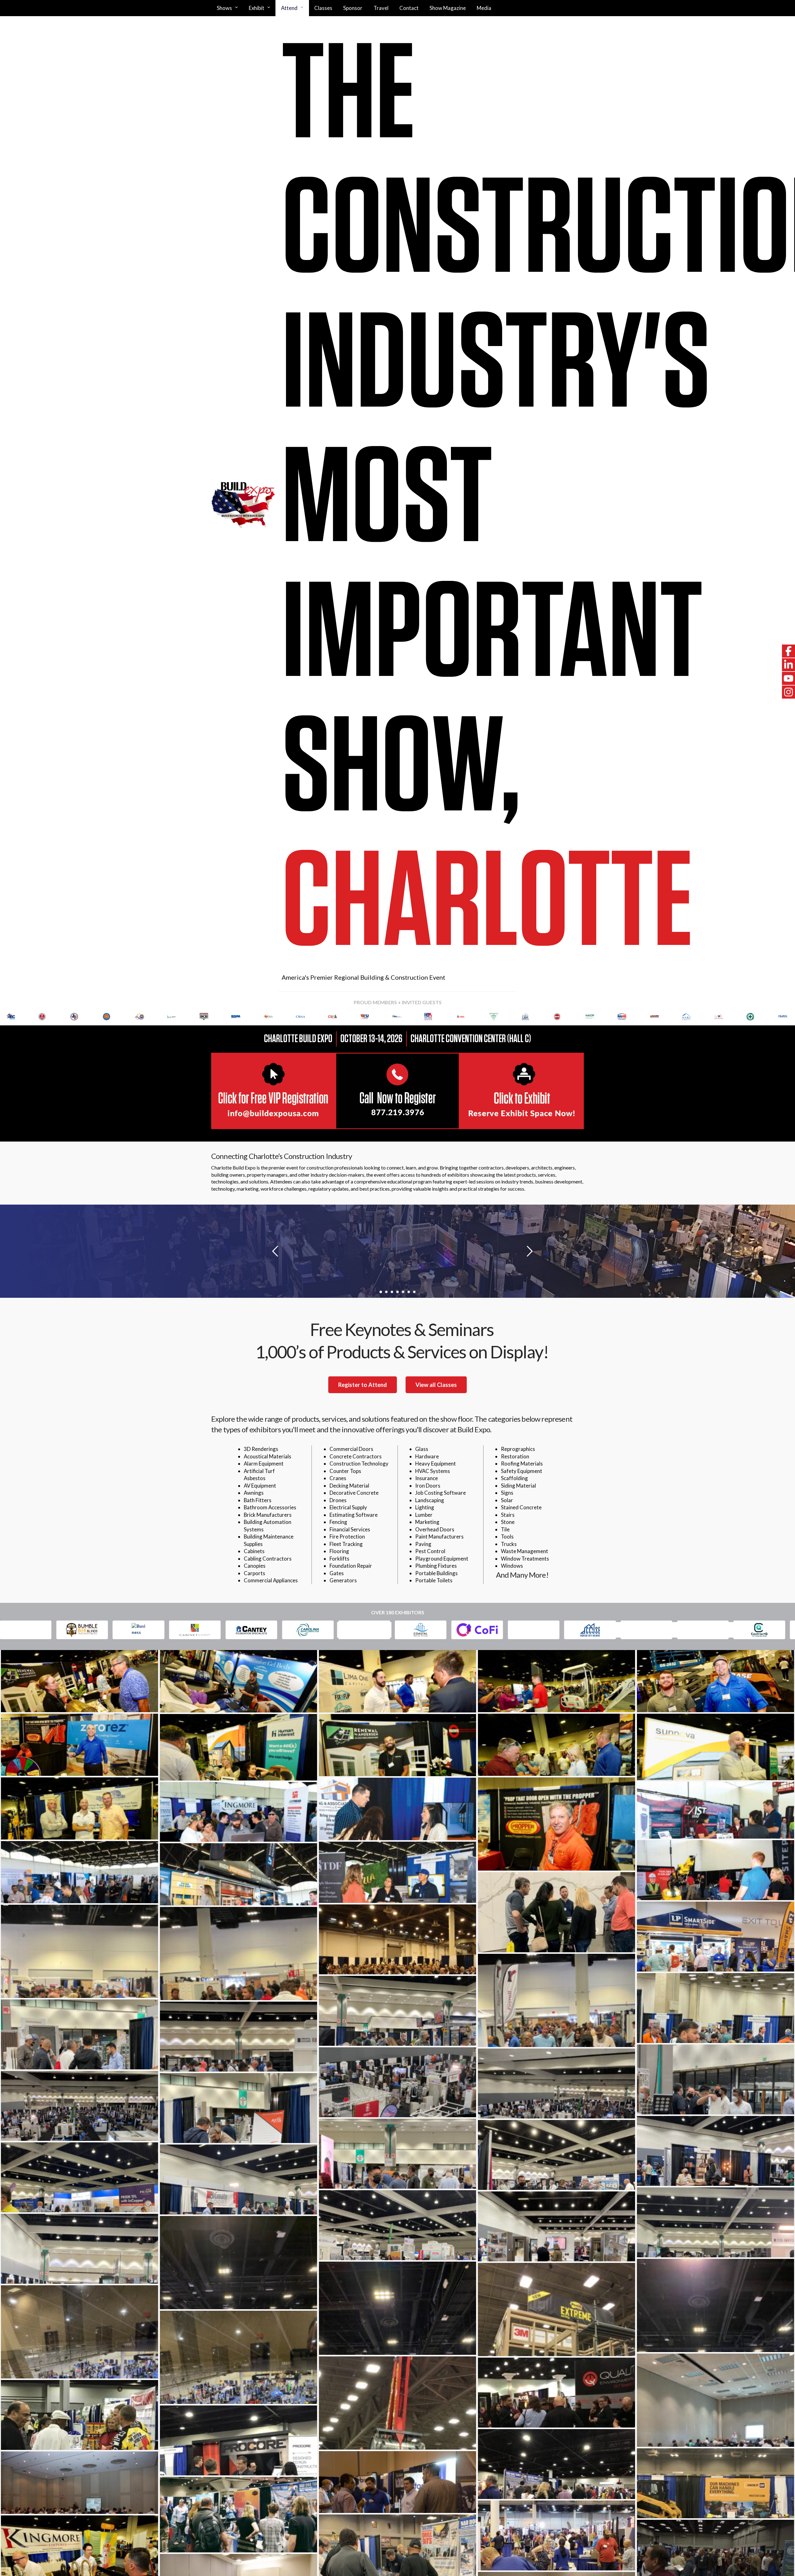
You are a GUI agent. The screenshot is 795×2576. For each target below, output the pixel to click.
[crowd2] (238, 2515)
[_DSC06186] (556, 1745)
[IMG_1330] (238, 2357)
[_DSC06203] (715, 1681)
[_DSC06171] (715, 1747)
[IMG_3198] (397, 2011)
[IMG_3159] (397, 2225)
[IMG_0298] (556, 2464)
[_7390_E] (397, 1872)
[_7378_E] (238, 1874)
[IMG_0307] (238, 2440)
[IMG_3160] (715, 2222)
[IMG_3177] (397, 2082)
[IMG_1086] (556, 2393)
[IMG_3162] (238, 2179)
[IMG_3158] (556, 2226)
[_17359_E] (238, 1812)
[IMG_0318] (79, 2415)
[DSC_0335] (79, 2483)
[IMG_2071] (238, 2263)
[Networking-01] (556, 1912)
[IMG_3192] (715, 2079)
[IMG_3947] (556, 2000)
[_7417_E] (715, 1870)
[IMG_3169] (397, 2154)
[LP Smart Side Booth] (715, 1937)
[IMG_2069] (715, 2305)
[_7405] (79, 1872)
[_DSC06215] (79, 1681)
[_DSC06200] (79, 1745)
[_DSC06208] (556, 1681)
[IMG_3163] (79, 2177)
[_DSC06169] (397, 1745)
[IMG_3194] (238, 2037)
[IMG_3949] (79, 1951)
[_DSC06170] (238, 1747)
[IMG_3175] (556, 2084)
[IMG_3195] (79, 2034)
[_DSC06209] (397, 1681)
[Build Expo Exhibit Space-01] (556, 2535)
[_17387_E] (397, 1809)
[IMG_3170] (715, 2151)
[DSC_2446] (397, 2482)
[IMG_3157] (79, 2249)
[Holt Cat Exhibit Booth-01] (715, 2483)
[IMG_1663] (556, 2309)
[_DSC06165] (79, 1808)
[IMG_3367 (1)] (715, 2008)
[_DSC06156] (556, 1824)
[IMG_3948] (238, 1954)
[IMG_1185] (397, 2403)
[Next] (782, 1017)
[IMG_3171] (238, 2108)
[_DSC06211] (238, 1681)
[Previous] (13, 1017)
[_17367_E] (715, 1810)
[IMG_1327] (715, 2400)
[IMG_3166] (556, 2155)
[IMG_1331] (79, 2332)
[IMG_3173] (79, 2106)
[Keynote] (397, 1939)
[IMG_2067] (397, 2308)
